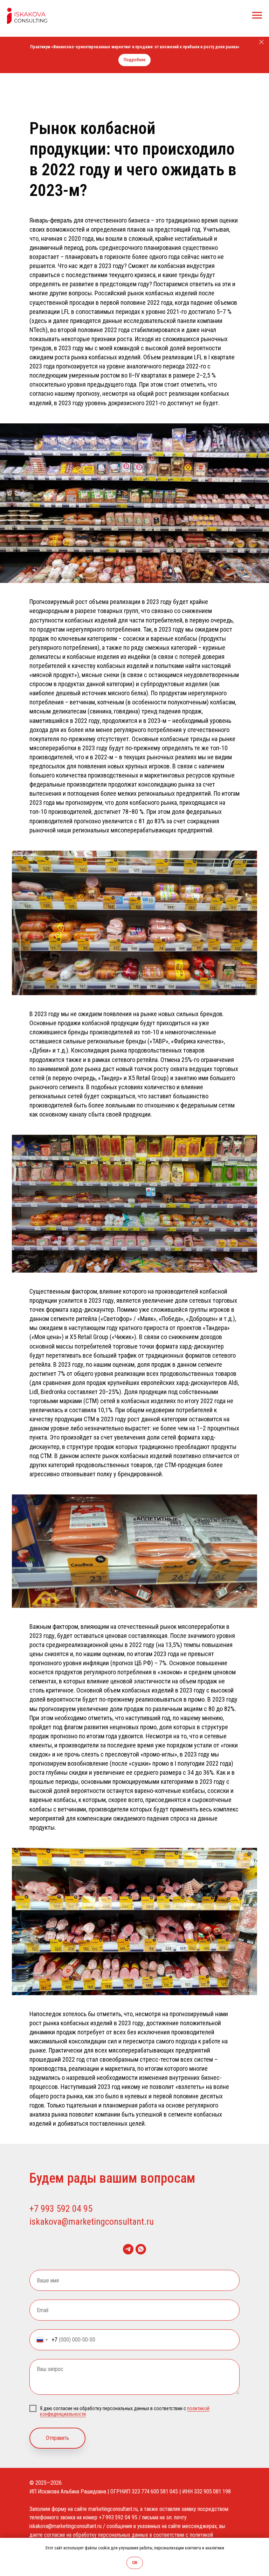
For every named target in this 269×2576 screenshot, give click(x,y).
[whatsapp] (141, 2249)
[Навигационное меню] (257, 15)
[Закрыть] (261, 42)
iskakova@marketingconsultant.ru (92, 2222)
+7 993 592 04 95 (61, 2209)
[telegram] (128, 2249)
